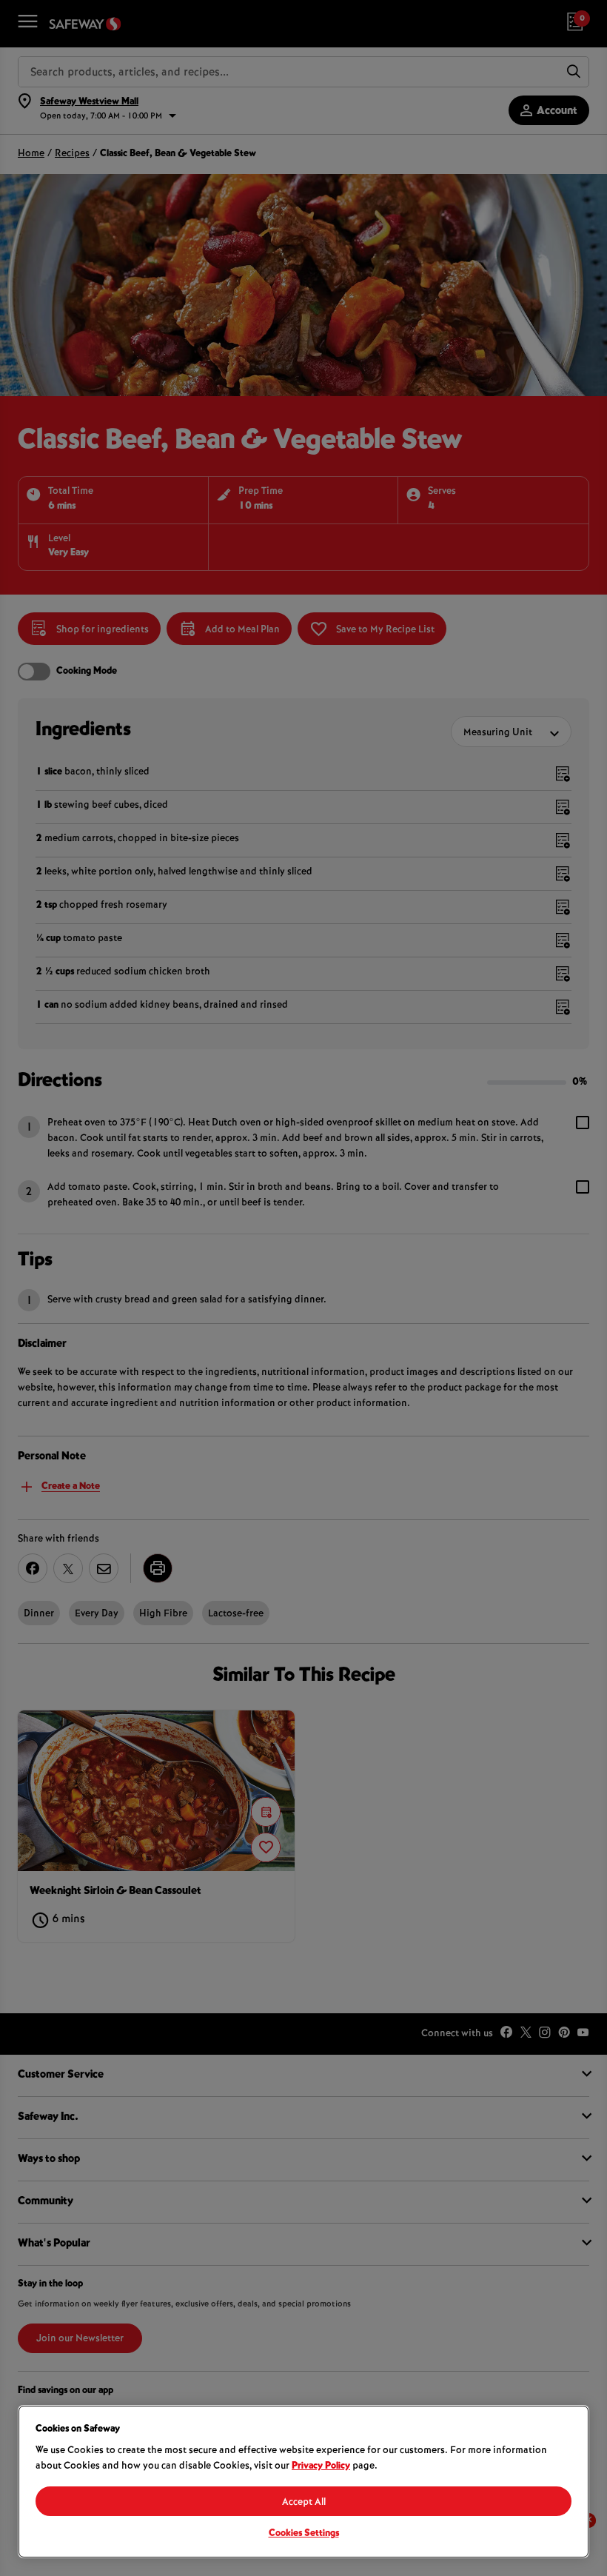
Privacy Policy (321, 2466)
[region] (303, 2482)
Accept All (304, 2503)
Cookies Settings (304, 2534)
